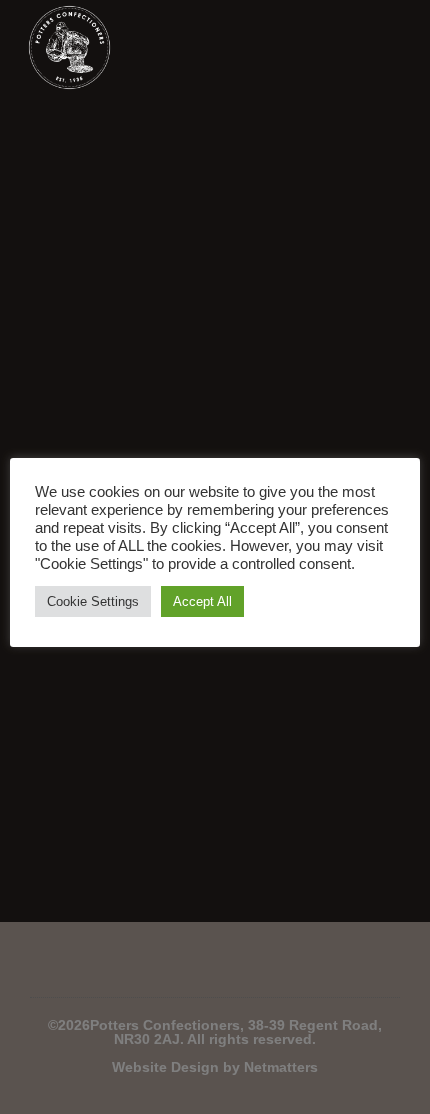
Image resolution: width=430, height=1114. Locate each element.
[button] (389, 47)
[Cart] (346, 48)
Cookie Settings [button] (93, 601)
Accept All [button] (202, 601)
